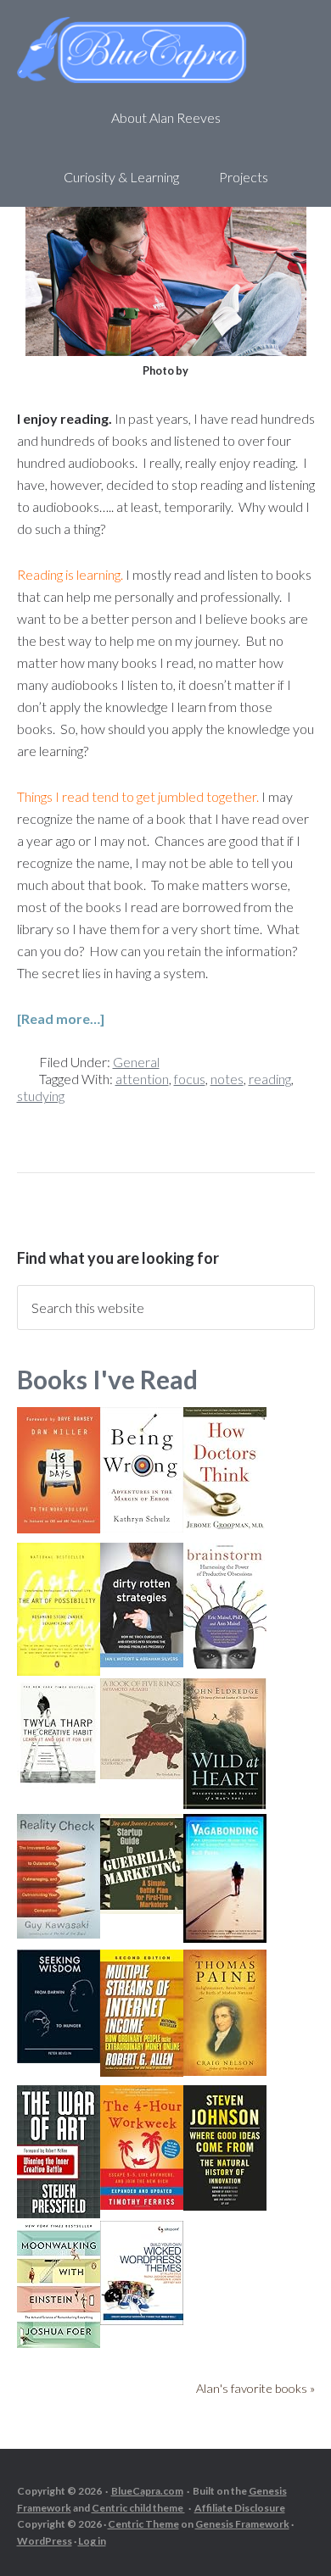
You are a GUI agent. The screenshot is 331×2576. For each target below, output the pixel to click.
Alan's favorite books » (255, 2388)
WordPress (45, 2541)
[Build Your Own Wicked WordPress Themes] (142, 2320)
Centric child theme (138, 2508)
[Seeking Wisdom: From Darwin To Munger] (59, 2058)
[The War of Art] (59, 2213)
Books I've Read (107, 1379)
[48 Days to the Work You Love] (59, 1528)
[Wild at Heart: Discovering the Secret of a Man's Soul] (225, 1804)
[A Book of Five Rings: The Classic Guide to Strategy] (142, 1774)
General (136, 1062)
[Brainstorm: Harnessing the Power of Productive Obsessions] (225, 1665)
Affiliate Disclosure (240, 2508)
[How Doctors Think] (225, 1526)
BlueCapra (166, 51)
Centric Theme (143, 2524)
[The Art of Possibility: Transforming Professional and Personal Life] (59, 1670)
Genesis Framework (242, 2524)
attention (142, 1079)
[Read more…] (61, 1018)
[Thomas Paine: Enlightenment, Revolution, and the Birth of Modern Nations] (225, 2070)
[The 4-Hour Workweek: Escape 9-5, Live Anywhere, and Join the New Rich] (142, 2204)
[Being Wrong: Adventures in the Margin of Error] (142, 1527)
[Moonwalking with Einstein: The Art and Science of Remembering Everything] (59, 2342)
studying (41, 1096)
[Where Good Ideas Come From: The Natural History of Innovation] (225, 2205)
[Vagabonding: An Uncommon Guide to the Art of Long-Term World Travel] (225, 1937)
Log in (92, 2541)
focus (190, 1079)
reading (270, 1079)
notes (227, 1079)
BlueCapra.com (147, 2491)
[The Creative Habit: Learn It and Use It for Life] (59, 1783)
